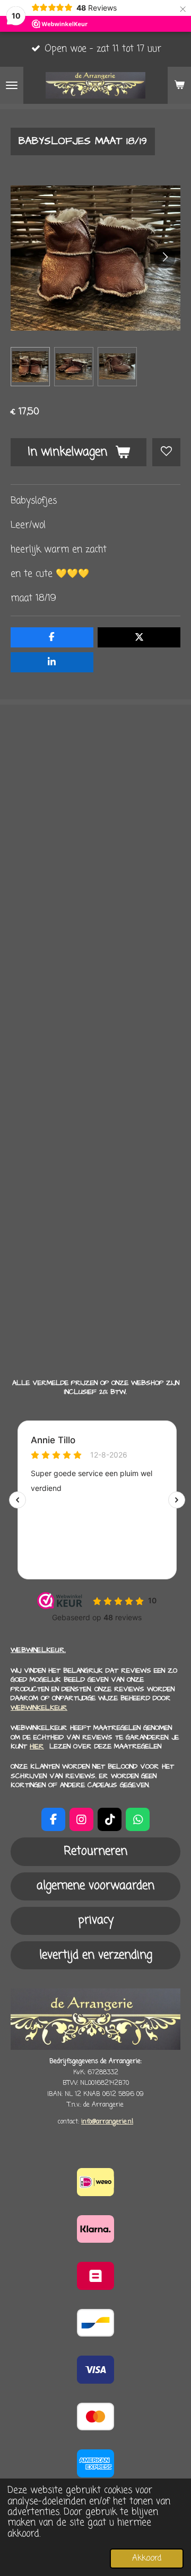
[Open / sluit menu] (12, 85)
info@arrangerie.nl (107, 2122)
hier (37, 1746)
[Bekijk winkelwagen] (179, 85)
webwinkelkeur (39, 1708)
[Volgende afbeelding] (164, 258)
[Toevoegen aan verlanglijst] (166, 452)
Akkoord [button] (147, 2558)
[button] (30, 367)
